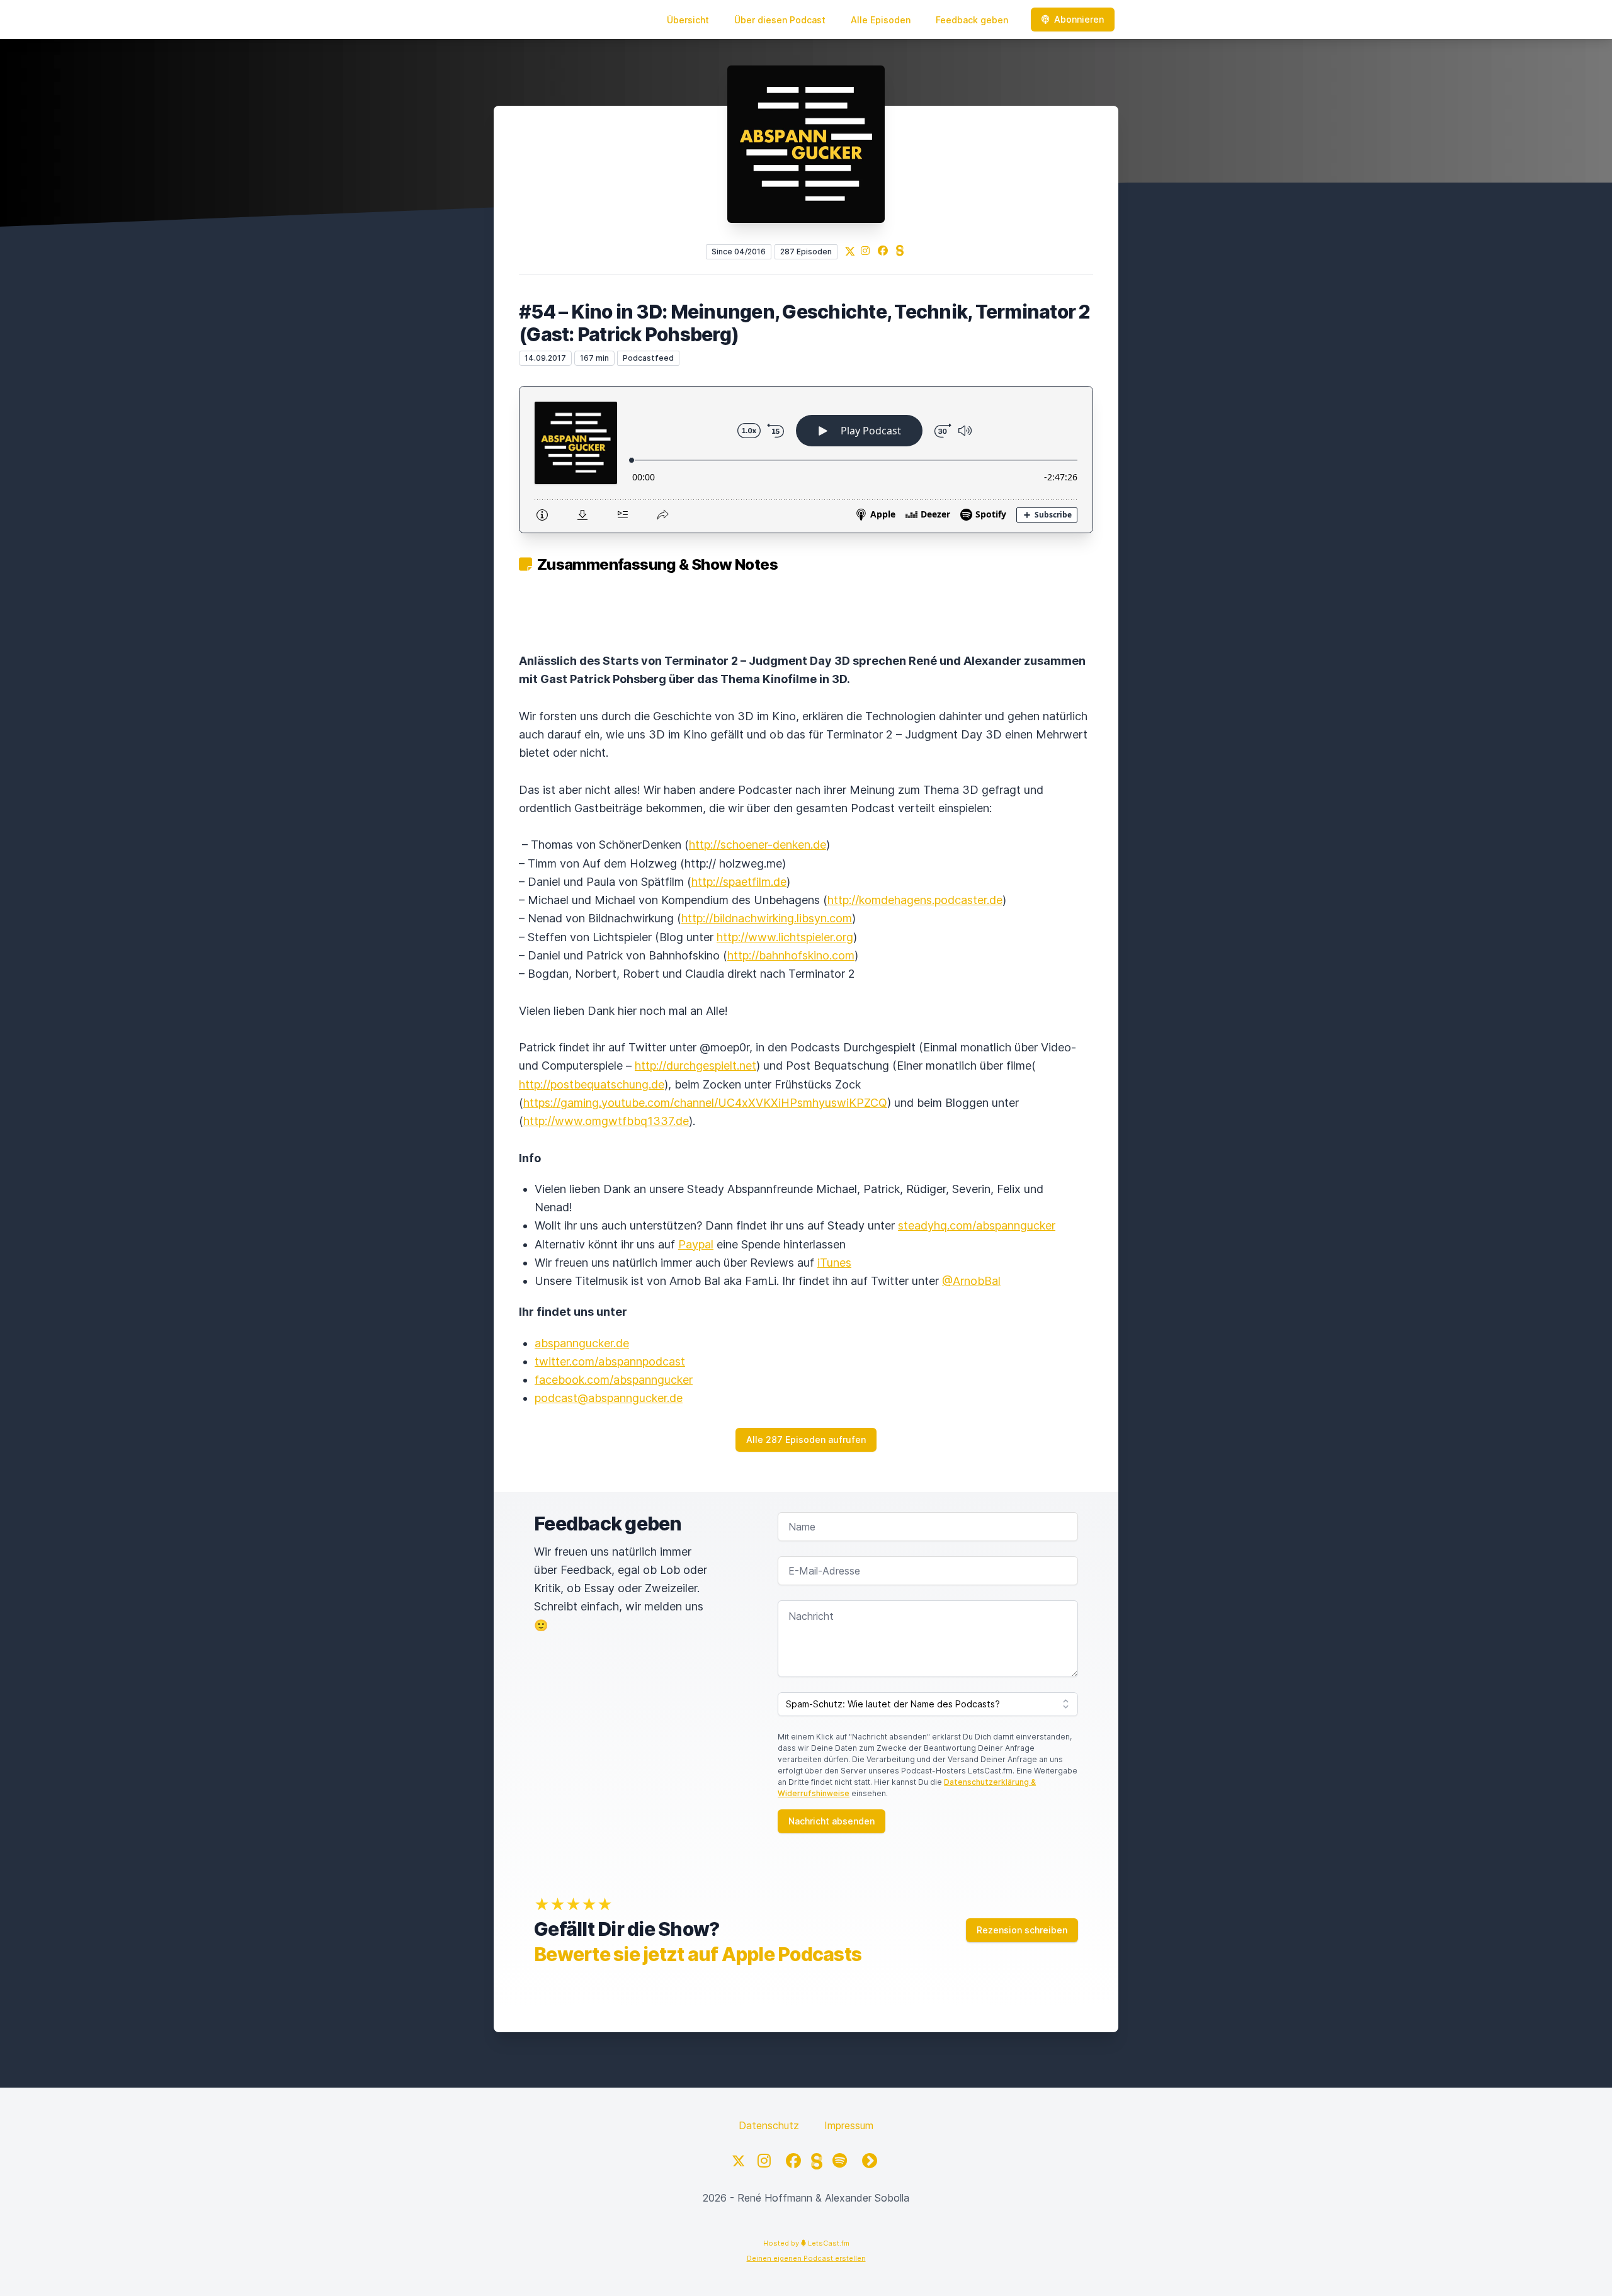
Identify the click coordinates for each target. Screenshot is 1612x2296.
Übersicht (688, 20)
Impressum (849, 2125)
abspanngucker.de (582, 1343)
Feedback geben (972, 20)
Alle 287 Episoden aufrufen (806, 1439)
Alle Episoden (881, 20)
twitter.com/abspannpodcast (610, 1361)
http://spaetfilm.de (739, 882)
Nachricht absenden (832, 1821)
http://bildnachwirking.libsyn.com (767, 918)
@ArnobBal (971, 1281)
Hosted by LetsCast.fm (806, 2243)
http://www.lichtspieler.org (785, 937)
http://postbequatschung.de (592, 1084)
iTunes (834, 1263)
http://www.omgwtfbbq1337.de (606, 1121)
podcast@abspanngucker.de (609, 1398)
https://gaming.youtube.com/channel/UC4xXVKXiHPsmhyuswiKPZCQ (705, 1103)
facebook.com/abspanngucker (614, 1380)
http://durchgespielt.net (695, 1066)
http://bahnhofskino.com (791, 955)
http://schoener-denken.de (758, 845)
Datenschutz (769, 2125)
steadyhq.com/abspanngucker (977, 1225)
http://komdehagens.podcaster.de (915, 900)
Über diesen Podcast (780, 20)
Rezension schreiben (1022, 1930)
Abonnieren (1079, 19)
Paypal (696, 1244)
